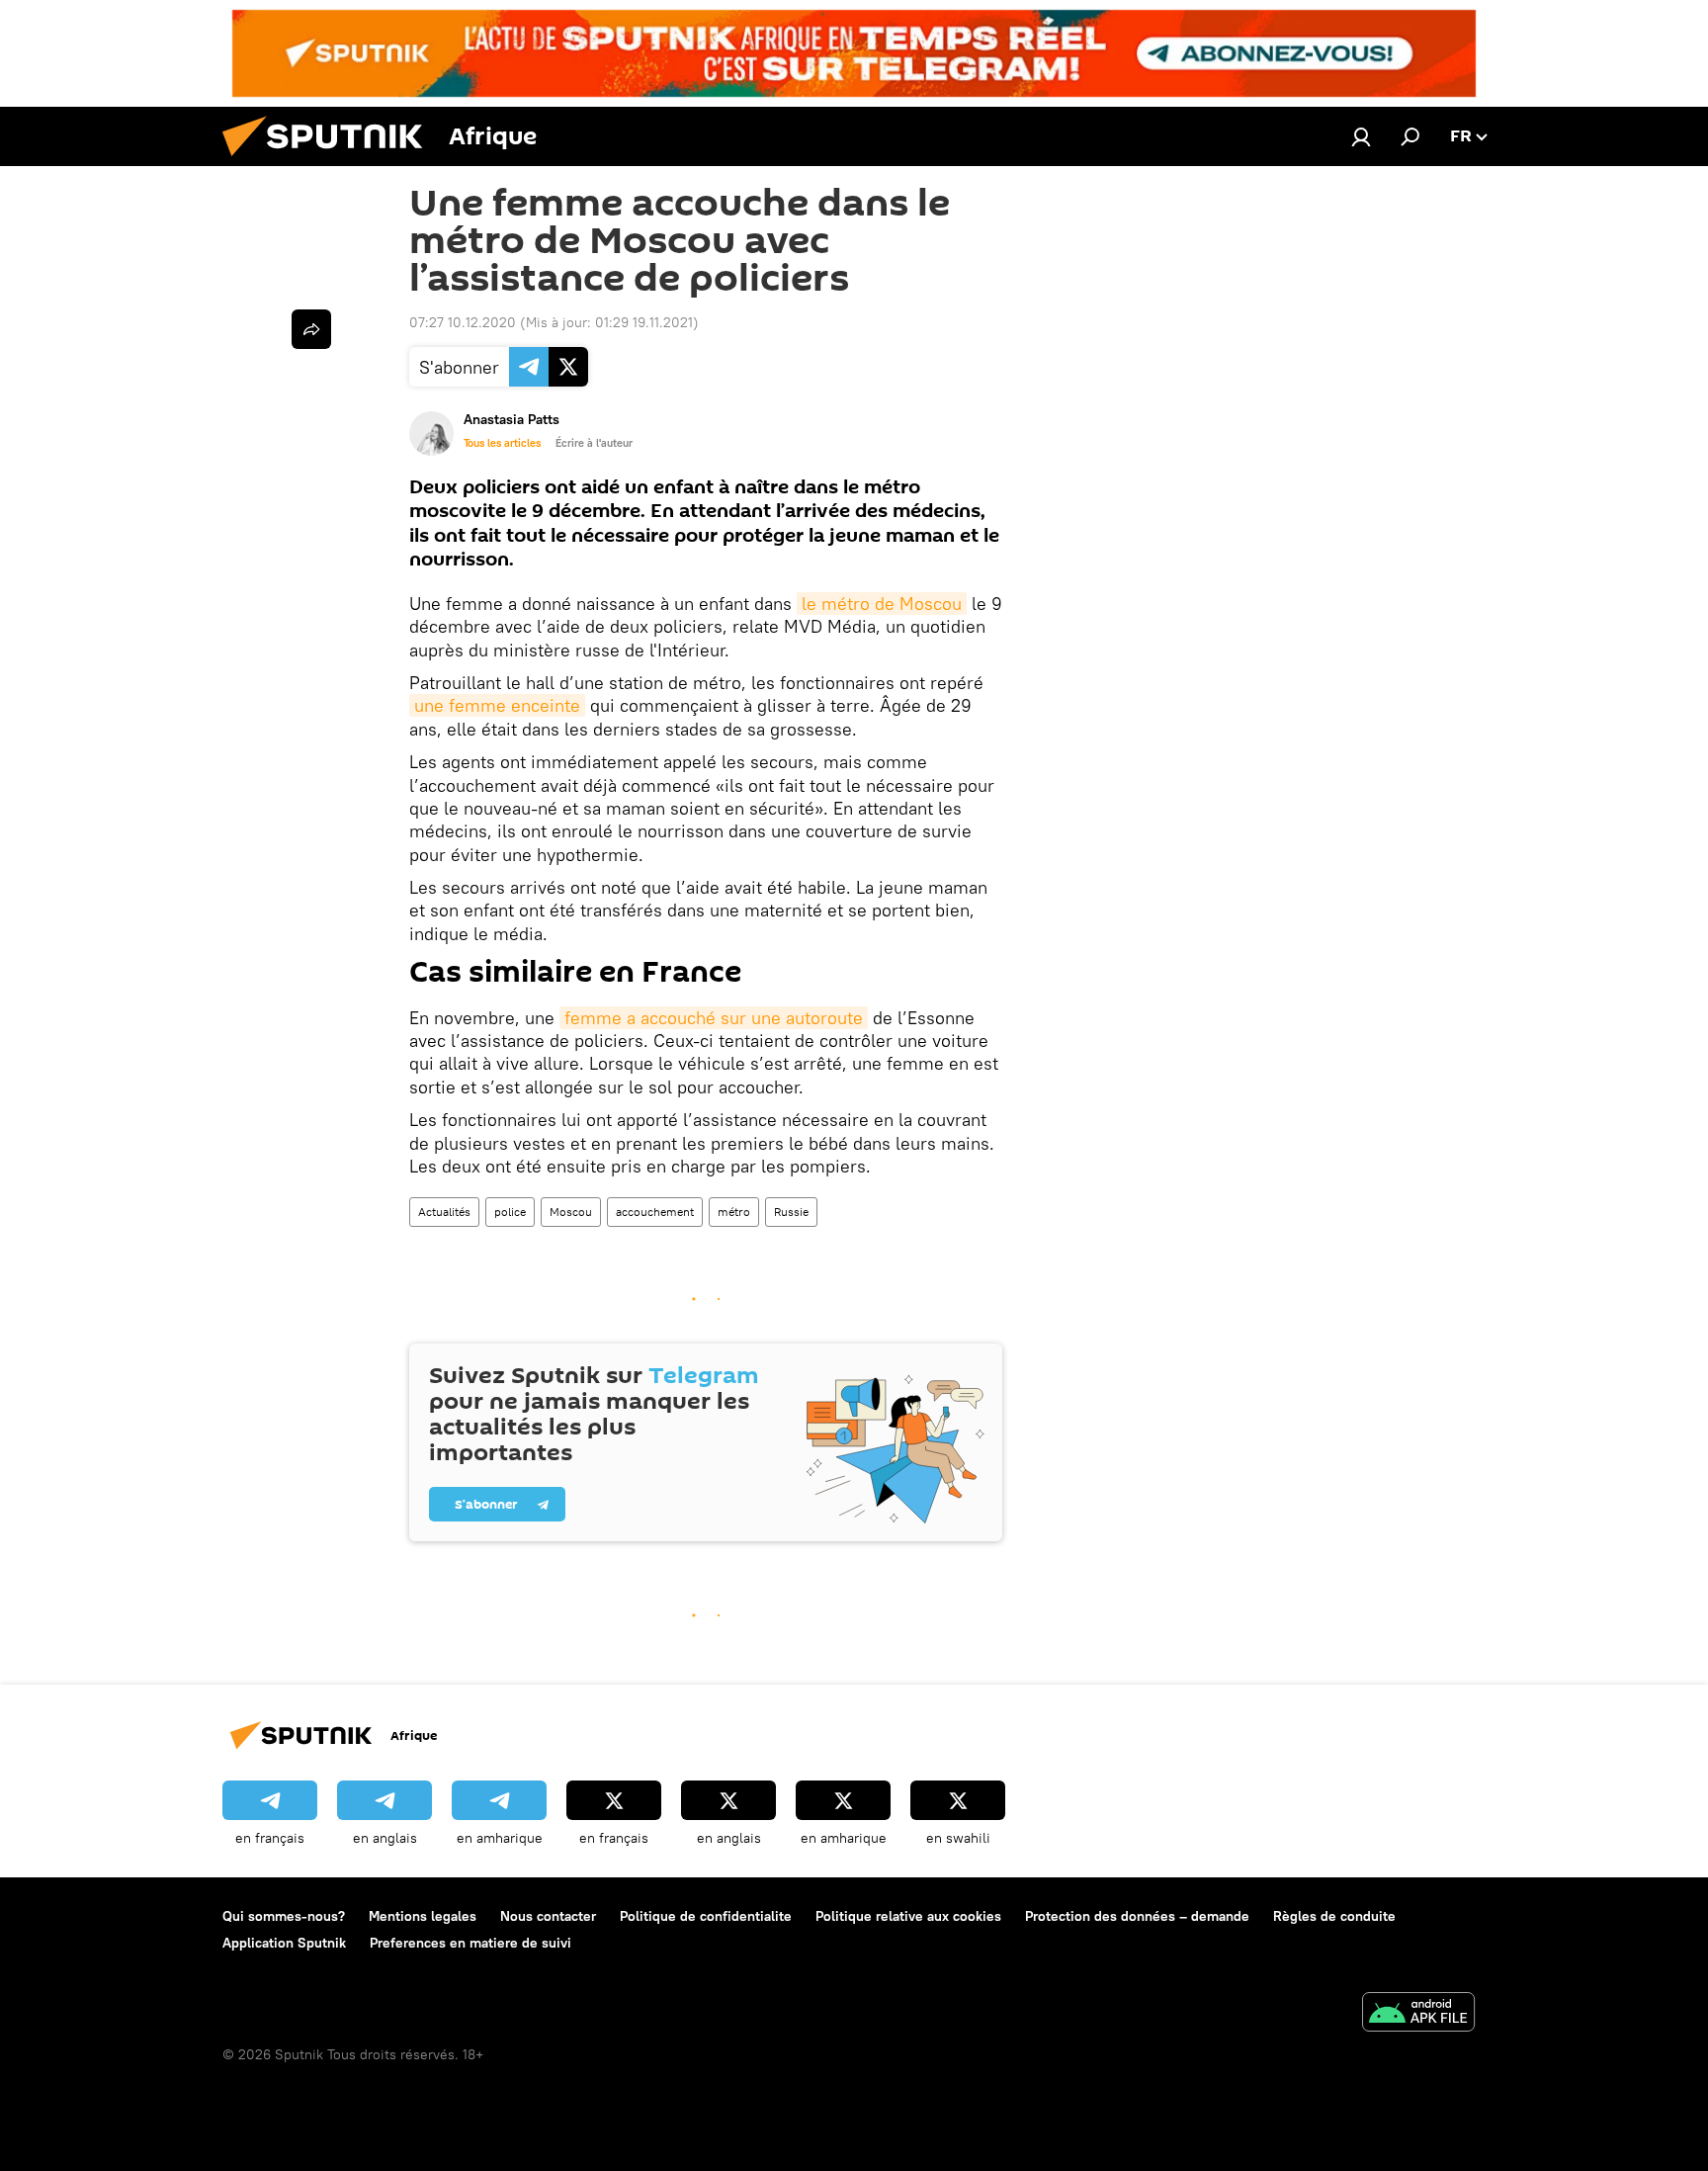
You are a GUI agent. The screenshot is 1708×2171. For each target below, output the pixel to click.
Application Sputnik (284, 1943)
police (510, 1212)
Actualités (444, 1212)
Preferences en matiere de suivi (470, 1943)
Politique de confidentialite (706, 1916)
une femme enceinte (497, 705)
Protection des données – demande (1137, 1916)
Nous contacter (548, 1916)
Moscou (571, 1212)
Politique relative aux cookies (908, 1916)
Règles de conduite (1334, 1916)
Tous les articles (502, 443)
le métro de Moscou (882, 604)
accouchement (655, 1212)
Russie (791, 1212)
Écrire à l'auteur (594, 443)
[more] (311, 329)
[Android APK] (1418, 2014)
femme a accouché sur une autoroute (714, 1018)
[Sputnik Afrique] (330, 161)
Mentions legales (423, 1916)
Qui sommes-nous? (284, 1916)
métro (734, 1212)
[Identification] (1361, 136)
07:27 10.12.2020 (463, 322)
